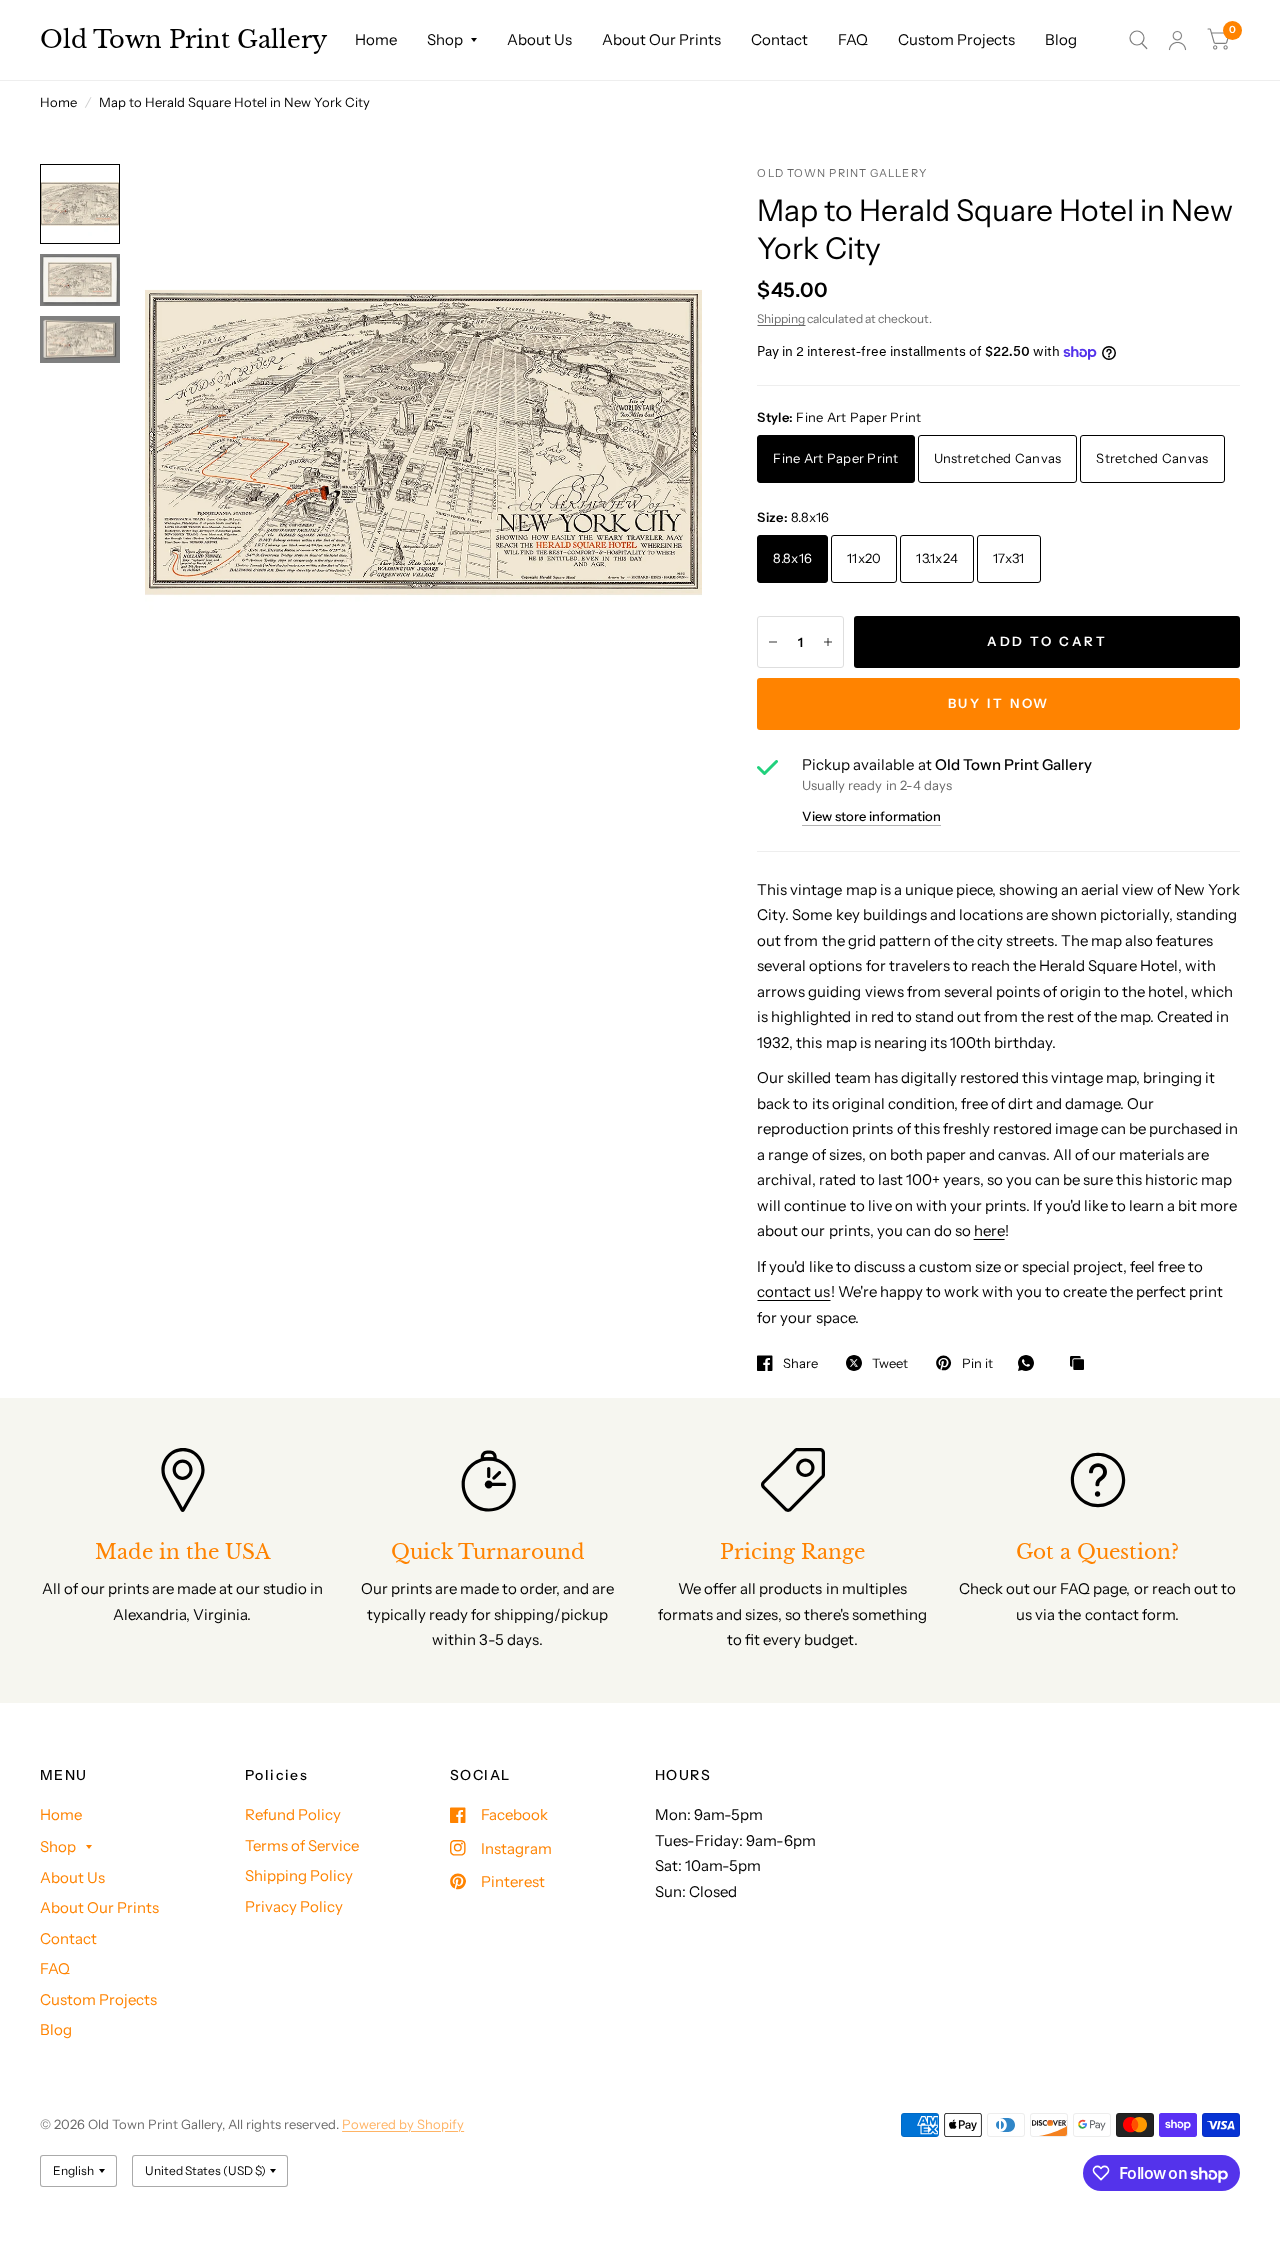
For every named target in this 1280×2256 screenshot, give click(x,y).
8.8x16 (792, 558)
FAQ (853, 39)
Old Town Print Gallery (183, 40)
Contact (779, 39)
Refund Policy (293, 1814)
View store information (871, 816)
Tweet (890, 1363)
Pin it (977, 1363)
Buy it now (999, 703)
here (989, 1230)
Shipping (781, 318)
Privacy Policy (294, 1906)
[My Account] (1177, 40)
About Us (539, 39)
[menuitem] (376, 40)
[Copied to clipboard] (1082, 1364)
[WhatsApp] (1031, 1363)
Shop (445, 39)
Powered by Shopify (403, 2124)
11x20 (864, 558)
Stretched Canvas (1152, 458)
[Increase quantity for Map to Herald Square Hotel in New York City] (828, 642)
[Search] (1138, 40)
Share (800, 1363)
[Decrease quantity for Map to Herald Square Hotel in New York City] (773, 642)
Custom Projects (956, 39)
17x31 (1008, 558)
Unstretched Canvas (998, 458)
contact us (793, 1291)
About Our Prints (661, 39)
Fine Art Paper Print (835, 458)
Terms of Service (302, 1845)
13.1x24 (937, 558)
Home (376, 39)
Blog (1061, 39)
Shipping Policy (299, 1875)
